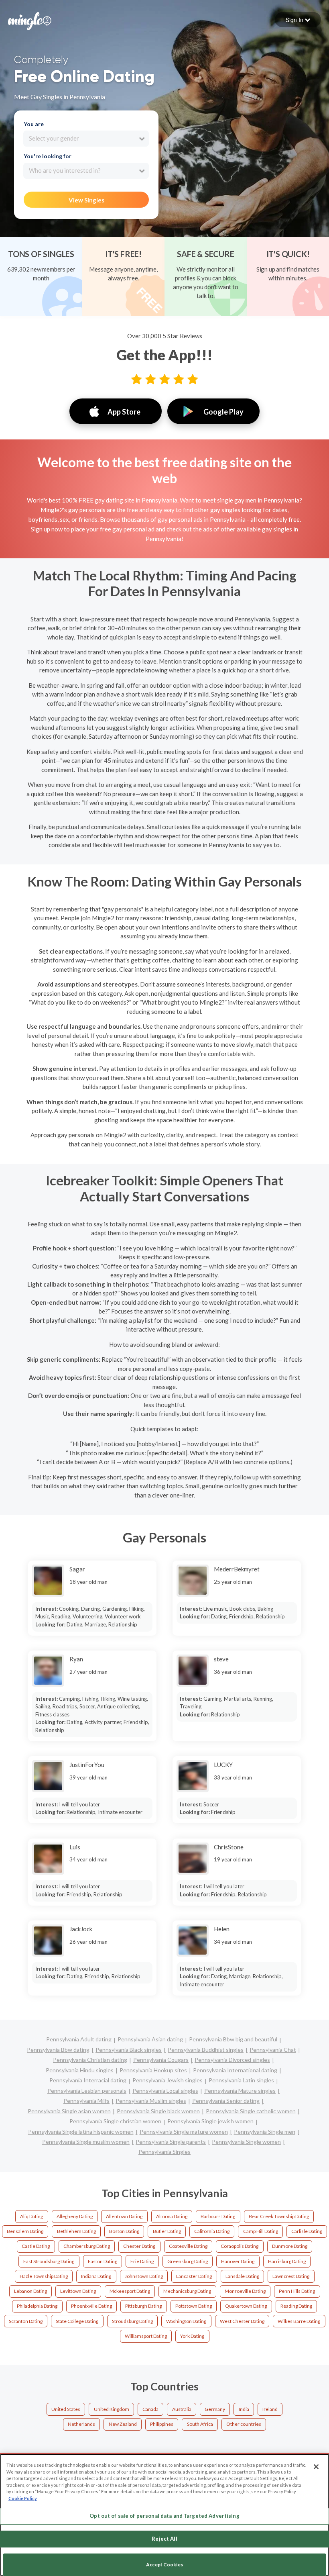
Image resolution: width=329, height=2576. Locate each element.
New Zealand (123, 2424)
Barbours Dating (218, 2216)
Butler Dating (167, 2231)
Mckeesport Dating (130, 2291)
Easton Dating (103, 2261)
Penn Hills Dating (297, 2291)
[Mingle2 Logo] (30, 20)
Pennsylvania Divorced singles (232, 2060)
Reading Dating (296, 2306)
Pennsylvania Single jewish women (210, 2121)
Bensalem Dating (25, 2231)
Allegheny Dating (75, 2216)
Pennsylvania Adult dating (79, 2039)
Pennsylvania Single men (265, 2132)
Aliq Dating (31, 2216)
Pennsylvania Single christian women (115, 2121)
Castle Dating (36, 2246)
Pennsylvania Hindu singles (80, 2070)
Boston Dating (124, 2231)
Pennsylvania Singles (164, 2152)
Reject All (164, 2539)
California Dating (212, 2231)
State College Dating (77, 2321)
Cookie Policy (23, 2498)
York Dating (192, 2336)
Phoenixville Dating (91, 2306)
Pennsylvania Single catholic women (251, 2111)
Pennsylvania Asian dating (150, 2039)
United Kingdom (112, 2409)
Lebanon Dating (30, 2291)
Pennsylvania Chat (273, 2050)
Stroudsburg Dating (132, 2321)
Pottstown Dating (194, 2306)
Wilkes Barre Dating (299, 2321)
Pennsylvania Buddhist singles (206, 2050)
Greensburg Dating (188, 2261)
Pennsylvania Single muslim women (86, 2142)
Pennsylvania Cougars (161, 2060)
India (244, 2409)
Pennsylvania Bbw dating (58, 2050)
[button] (298, 20)
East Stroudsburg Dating (49, 2261)
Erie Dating (142, 2261)
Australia (182, 2409)
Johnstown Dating (144, 2276)
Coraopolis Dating (240, 2246)
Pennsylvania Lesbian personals (87, 2091)
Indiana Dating (96, 2276)
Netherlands (81, 2424)
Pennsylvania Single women (246, 2142)
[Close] (316, 2467)
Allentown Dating (124, 2216)
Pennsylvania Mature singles (240, 2091)
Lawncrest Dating (291, 2276)
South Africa (200, 2424)
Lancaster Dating (194, 2276)
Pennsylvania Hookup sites (153, 2070)
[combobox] (86, 139)
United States (66, 2409)
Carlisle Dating (307, 2231)
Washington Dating (186, 2321)
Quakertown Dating (246, 2306)
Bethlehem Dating (76, 2231)
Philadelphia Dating (37, 2306)
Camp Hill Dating (261, 2231)
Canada (150, 2409)
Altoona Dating (172, 2216)
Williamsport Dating (146, 2336)
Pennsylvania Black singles (129, 2050)
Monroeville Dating (245, 2291)
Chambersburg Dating (87, 2246)
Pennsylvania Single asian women (69, 2111)
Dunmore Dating (290, 2246)
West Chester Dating (242, 2321)
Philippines (162, 2424)
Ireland (270, 2409)
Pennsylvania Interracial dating (88, 2080)
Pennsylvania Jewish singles (168, 2080)
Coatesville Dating (188, 2246)
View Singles (86, 200)
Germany (215, 2409)
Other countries (244, 2424)
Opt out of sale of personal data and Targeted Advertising (164, 2516)
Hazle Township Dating (44, 2276)
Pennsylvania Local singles (165, 2091)
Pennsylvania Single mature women (184, 2132)
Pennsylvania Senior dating (226, 2101)
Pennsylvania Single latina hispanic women (81, 2132)
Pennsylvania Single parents (171, 2142)
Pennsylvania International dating (235, 2070)
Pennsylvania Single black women (158, 2111)
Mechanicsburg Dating (187, 2291)
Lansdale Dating (242, 2276)
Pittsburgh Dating (143, 2306)
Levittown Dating (78, 2291)
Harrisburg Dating (287, 2261)
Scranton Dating (26, 2321)
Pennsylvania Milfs (86, 2101)
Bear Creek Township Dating (279, 2216)
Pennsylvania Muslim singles (151, 2101)
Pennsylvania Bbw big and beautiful (233, 2039)
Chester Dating (139, 2246)
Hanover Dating (238, 2261)
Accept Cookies (164, 2565)
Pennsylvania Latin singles (241, 2080)
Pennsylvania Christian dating (90, 2060)
